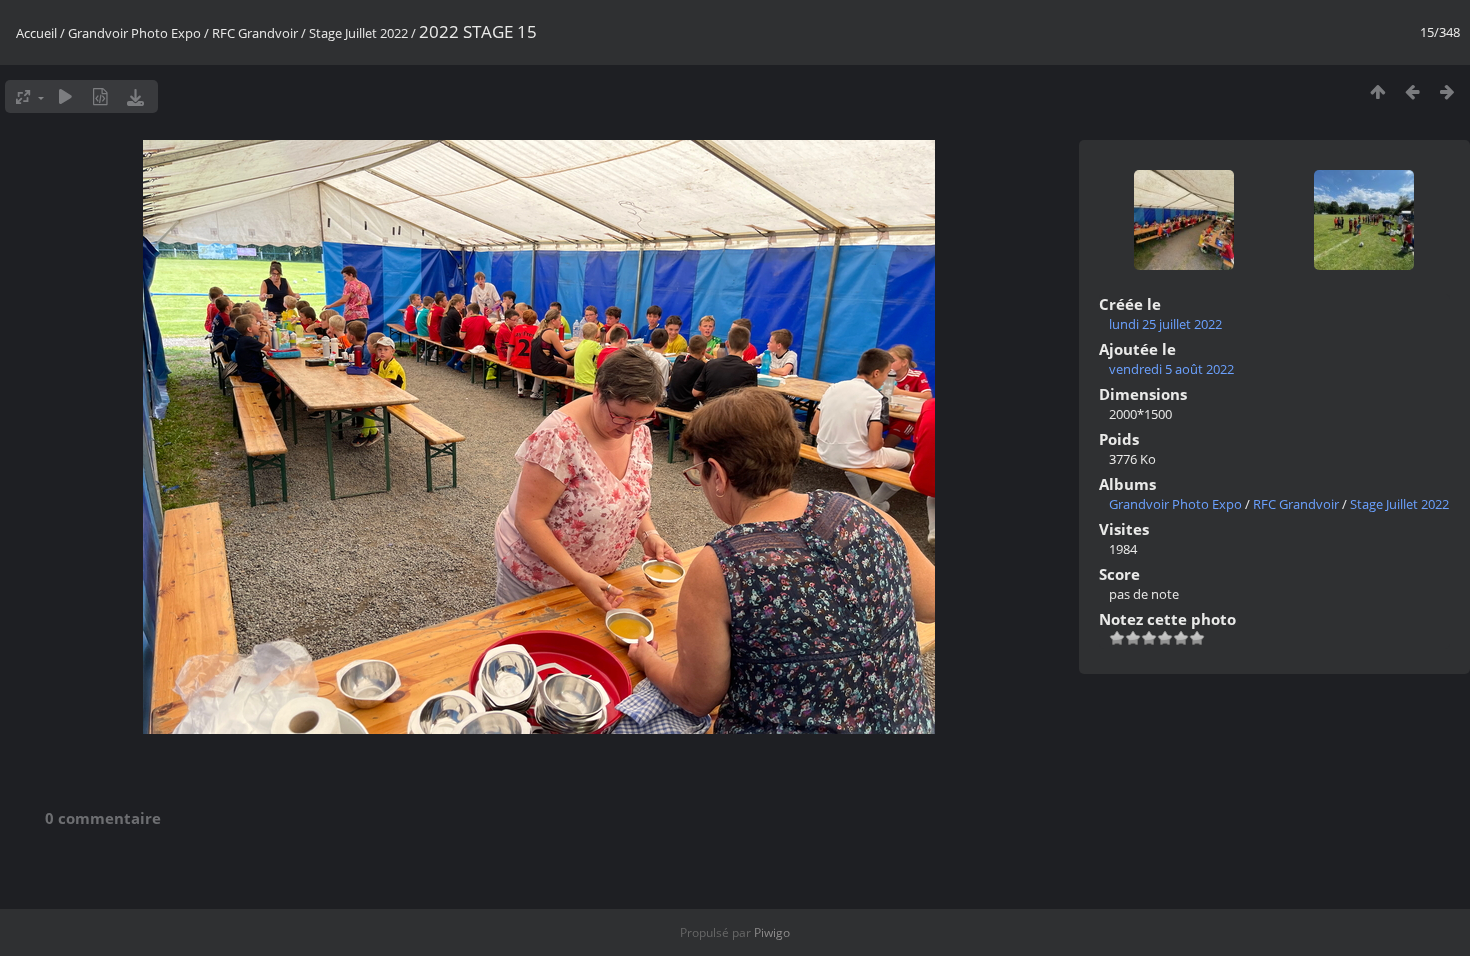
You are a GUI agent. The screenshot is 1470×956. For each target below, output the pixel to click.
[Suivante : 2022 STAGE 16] (1447, 91)
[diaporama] (65, 96)
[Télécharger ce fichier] (135, 96)
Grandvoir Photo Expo (134, 33)
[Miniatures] (1377, 91)
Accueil (36, 33)
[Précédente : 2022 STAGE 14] (1412, 91)
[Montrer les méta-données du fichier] (100, 96)
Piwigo (772, 932)
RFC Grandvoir (255, 33)
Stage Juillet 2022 (358, 33)
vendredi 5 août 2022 (1171, 369)
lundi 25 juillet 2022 (1165, 324)
